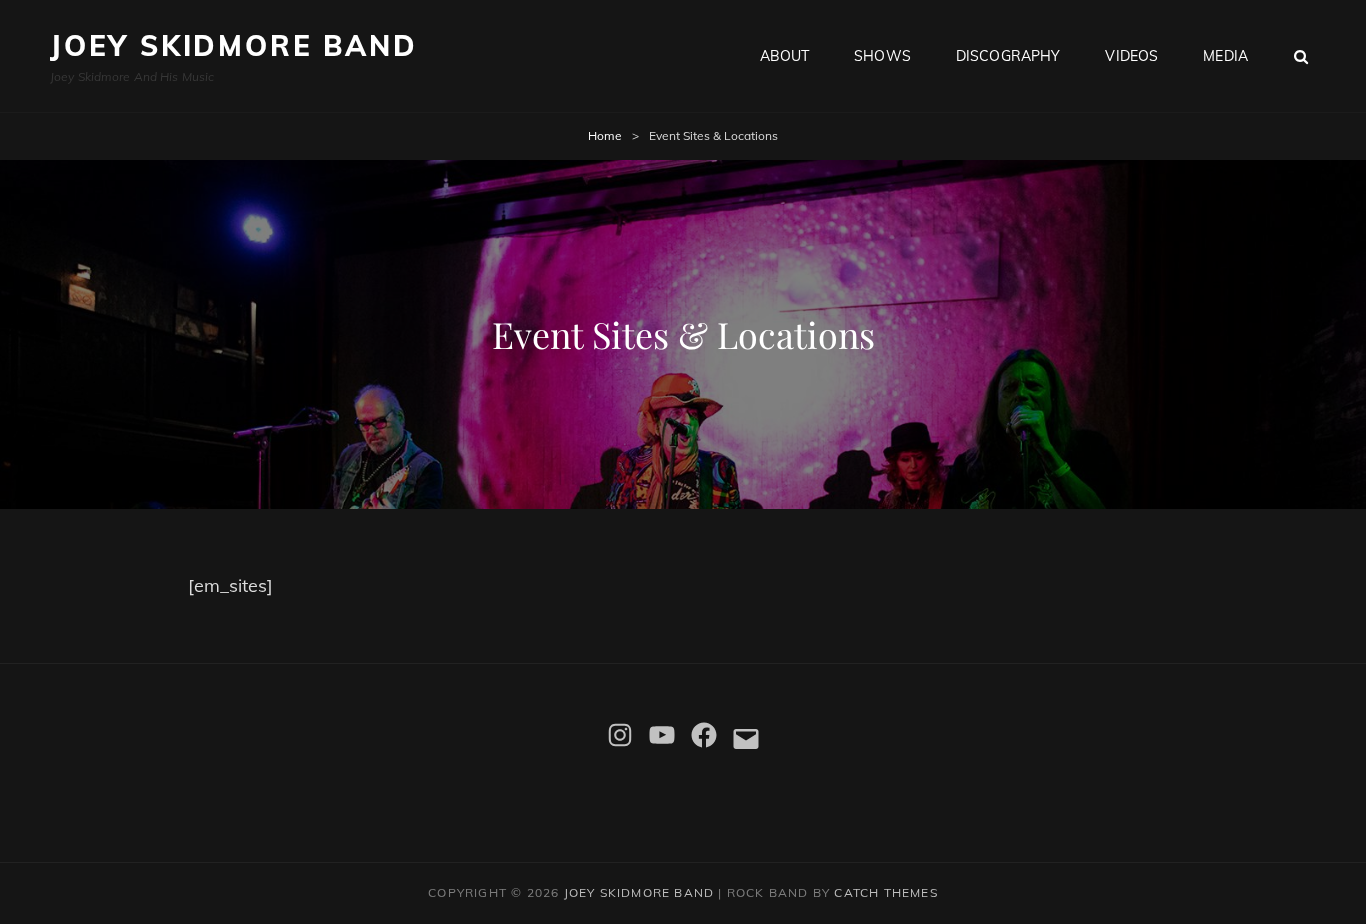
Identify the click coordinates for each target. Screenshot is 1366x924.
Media (1225, 56)
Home (605, 135)
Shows (882, 56)
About (785, 56)
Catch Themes (885, 892)
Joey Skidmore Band (233, 45)
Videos (1131, 56)
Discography (1008, 56)
